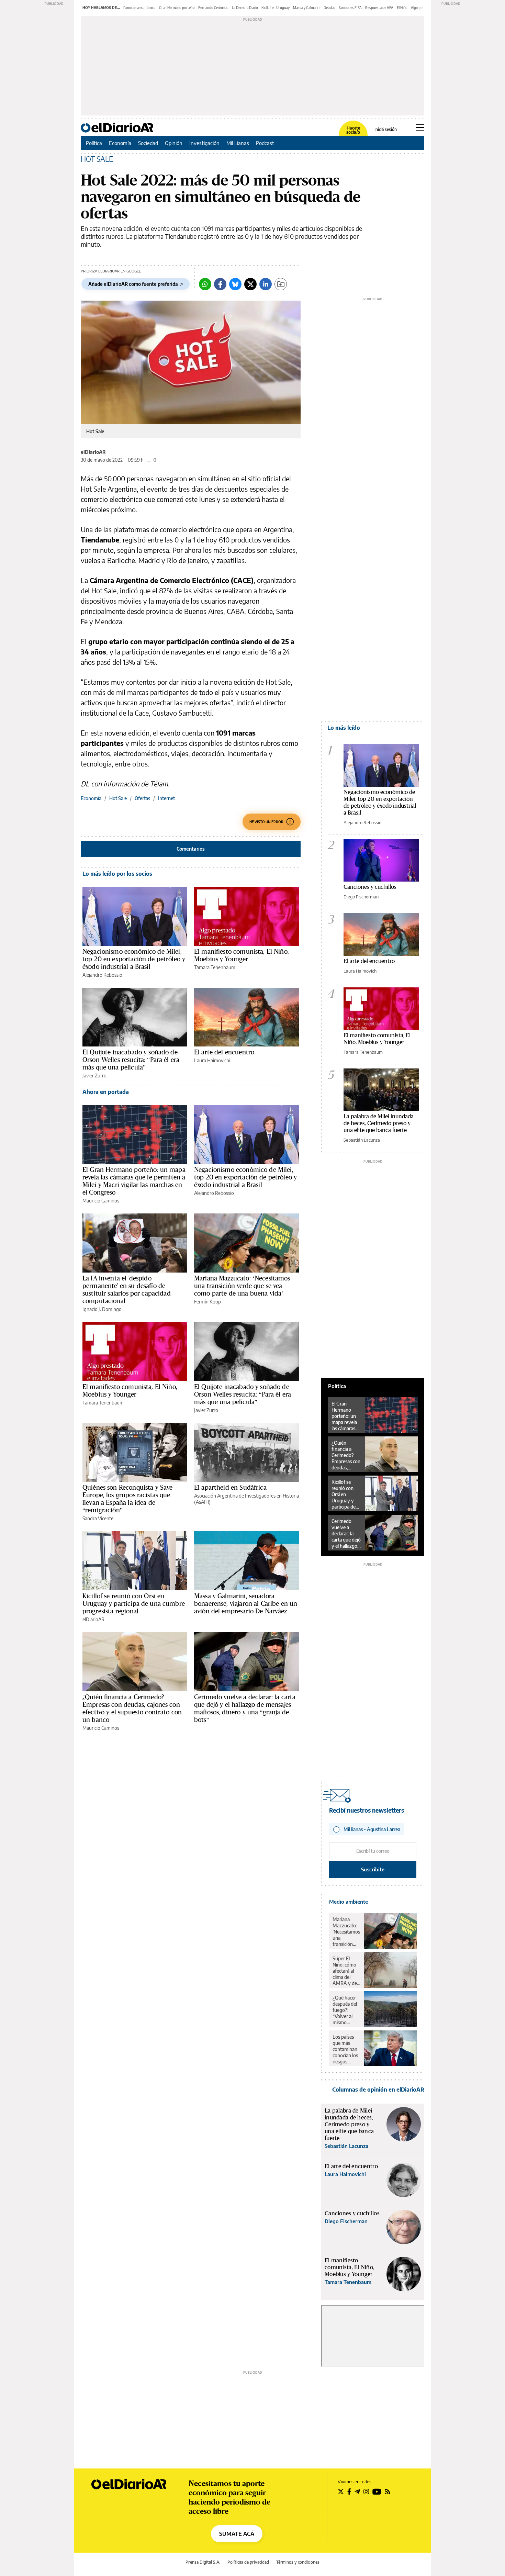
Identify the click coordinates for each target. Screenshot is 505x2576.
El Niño (402, 8)
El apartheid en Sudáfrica (230, 1487)
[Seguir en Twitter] (341, 2491)
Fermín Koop (207, 1302)
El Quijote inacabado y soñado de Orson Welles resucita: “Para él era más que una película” (131, 1060)
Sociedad (148, 143)
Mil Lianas (238, 143)
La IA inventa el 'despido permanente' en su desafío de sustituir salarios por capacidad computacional (127, 1289)
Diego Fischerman (361, 897)
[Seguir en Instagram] (366, 2491)
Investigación (204, 143)
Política (94, 143)
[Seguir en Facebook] (349, 2491)
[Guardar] (281, 284)
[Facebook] (220, 284)
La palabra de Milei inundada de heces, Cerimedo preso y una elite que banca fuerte (379, 1123)
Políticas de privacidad (248, 2562)
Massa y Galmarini (307, 8)
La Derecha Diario (245, 8)
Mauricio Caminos (101, 1201)
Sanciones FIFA (350, 8)
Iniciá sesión (386, 130)
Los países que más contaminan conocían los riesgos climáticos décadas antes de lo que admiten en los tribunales (346, 2049)
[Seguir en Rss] (388, 2491)
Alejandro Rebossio (102, 975)
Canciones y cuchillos (370, 887)
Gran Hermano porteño (177, 8)
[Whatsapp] (205, 284)
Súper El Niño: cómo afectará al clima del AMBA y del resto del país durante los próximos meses (346, 1971)
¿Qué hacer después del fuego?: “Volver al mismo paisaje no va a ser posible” (346, 2010)
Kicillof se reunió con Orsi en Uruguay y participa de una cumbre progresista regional (134, 1603)
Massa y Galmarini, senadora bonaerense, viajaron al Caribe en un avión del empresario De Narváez (246, 1603)
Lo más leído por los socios (117, 874)
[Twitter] (250, 284)
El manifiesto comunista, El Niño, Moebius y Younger (242, 955)
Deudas (329, 8)
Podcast (265, 143)
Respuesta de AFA (379, 8)
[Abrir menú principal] (420, 127)
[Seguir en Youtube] (377, 2491)
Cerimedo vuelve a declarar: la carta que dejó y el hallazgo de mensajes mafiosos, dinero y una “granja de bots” (245, 1708)
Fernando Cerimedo (213, 8)
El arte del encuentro (224, 1052)
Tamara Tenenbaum (215, 967)
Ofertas (142, 798)
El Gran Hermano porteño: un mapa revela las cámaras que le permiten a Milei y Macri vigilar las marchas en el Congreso (134, 1181)
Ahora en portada (106, 1092)
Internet (166, 798)
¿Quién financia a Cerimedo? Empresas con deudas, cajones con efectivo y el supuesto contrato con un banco (132, 1708)
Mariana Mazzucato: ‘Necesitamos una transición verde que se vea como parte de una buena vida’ (242, 1286)
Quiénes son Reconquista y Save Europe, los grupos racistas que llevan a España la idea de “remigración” (128, 1499)
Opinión (174, 143)
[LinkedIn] (266, 284)
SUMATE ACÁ (237, 2534)
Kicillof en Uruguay (276, 8)
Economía (120, 143)
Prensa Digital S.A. (203, 2562)
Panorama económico (139, 8)
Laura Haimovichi (212, 1060)
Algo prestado (422, 8)
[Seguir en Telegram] (357, 2491)
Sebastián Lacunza (362, 1140)
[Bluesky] (235, 284)
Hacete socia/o (353, 130)
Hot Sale (118, 798)
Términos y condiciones (298, 2562)
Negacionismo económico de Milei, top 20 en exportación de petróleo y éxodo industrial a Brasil (134, 959)
